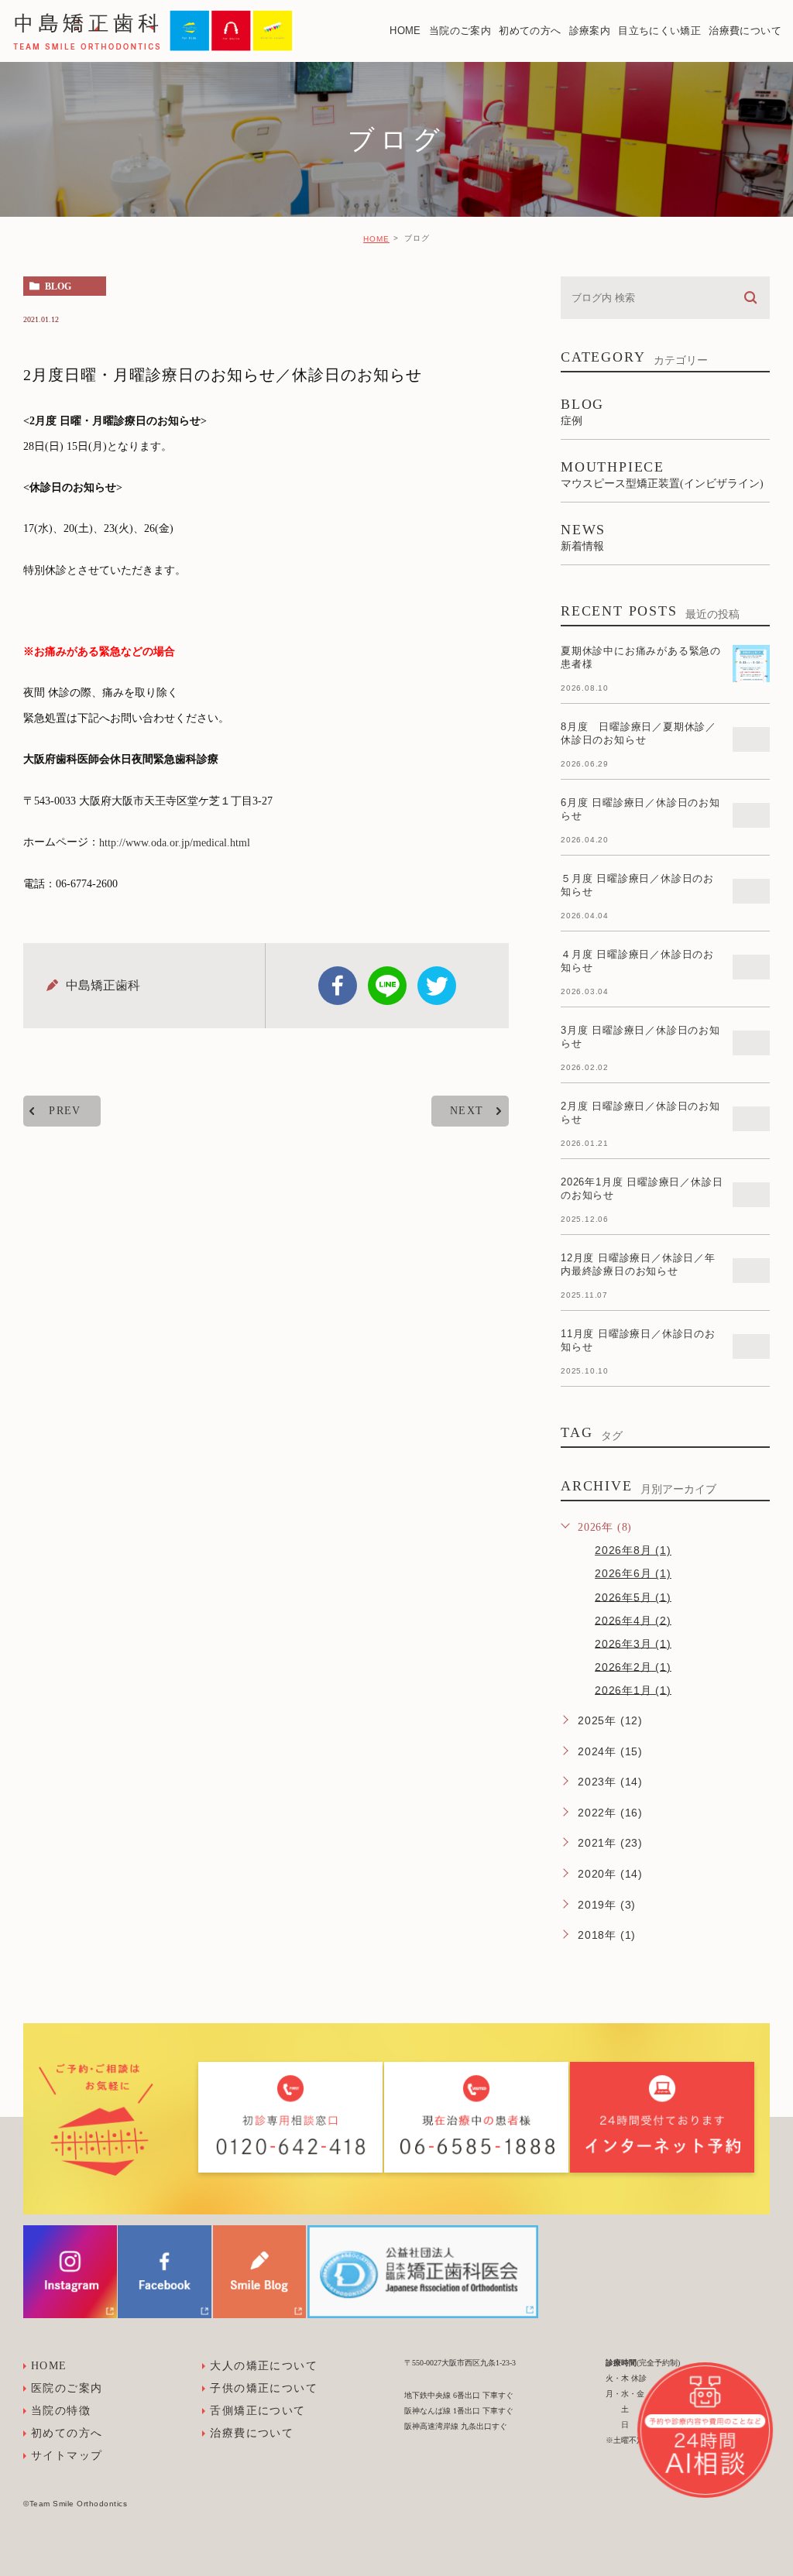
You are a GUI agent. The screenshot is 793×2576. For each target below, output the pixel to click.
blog (58, 286)
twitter (437, 986)
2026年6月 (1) (633, 1573)
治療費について (252, 2433)
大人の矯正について (264, 2366)
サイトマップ (67, 2456)
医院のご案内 (67, 2388)
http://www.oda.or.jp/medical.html (175, 843)
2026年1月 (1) (633, 1689)
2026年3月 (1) (633, 1643)
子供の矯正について (264, 2388)
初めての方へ (67, 2433)
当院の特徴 (61, 2411)
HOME (376, 239)
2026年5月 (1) (633, 1597)
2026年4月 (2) (633, 1620)
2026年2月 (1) (633, 1666)
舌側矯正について (257, 2411)
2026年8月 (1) (633, 1550)
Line (387, 986)
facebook (338, 986)
